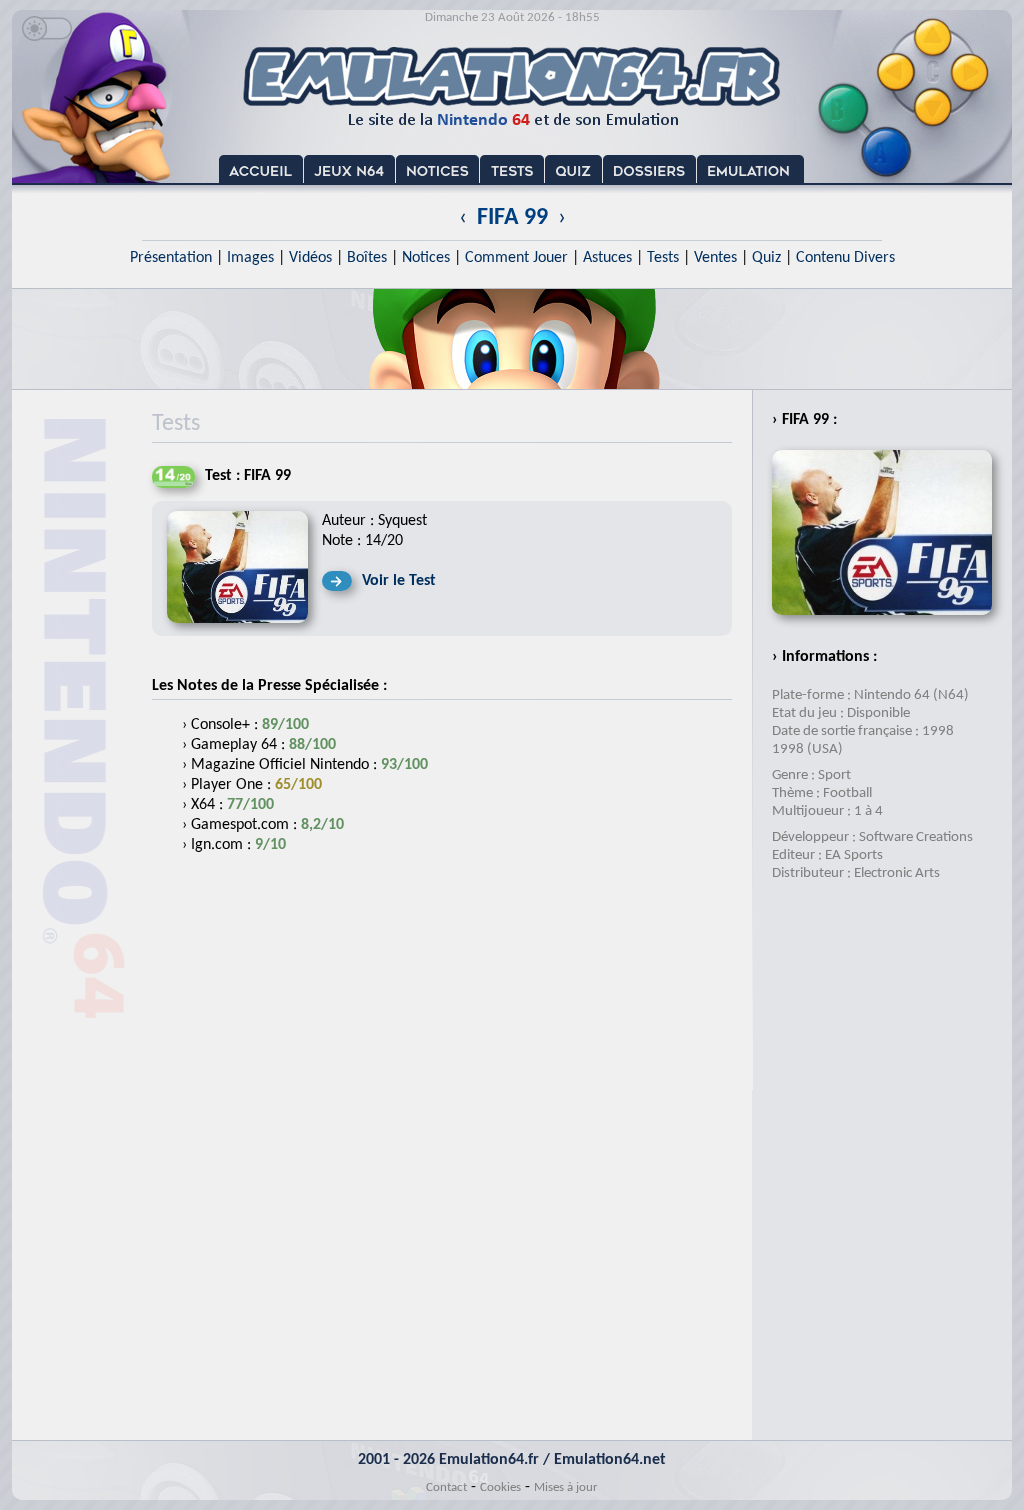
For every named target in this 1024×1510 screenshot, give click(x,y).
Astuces (607, 258)
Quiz (766, 258)
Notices (426, 258)
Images (250, 258)
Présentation (171, 258)
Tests (663, 258)
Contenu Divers (845, 258)
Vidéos (310, 258)
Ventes (715, 258)
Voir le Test (399, 581)
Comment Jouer (516, 258)
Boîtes (367, 258)
